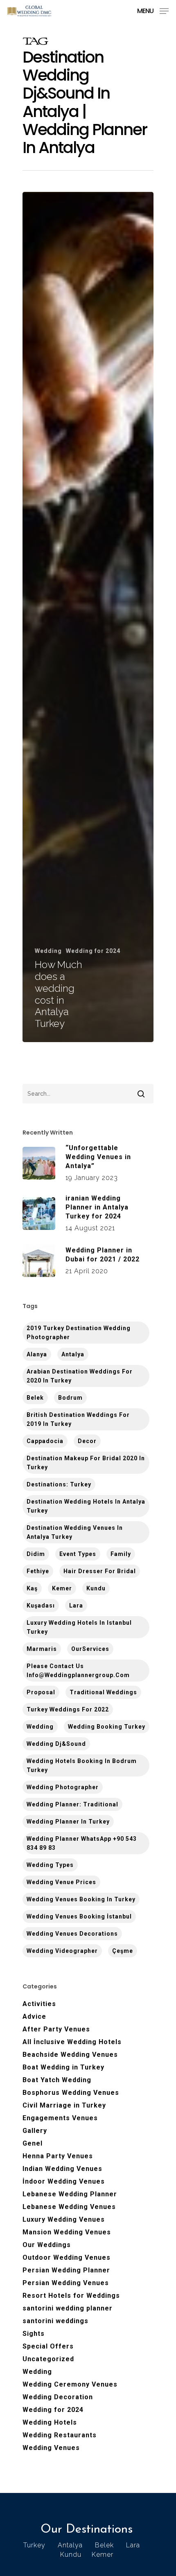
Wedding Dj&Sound (56, 1744)
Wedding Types (50, 1865)
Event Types (78, 1554)
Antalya (73, 1354)
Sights (34, 2334)
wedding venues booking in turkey (81, 1899)
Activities (39, 2004)
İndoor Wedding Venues (64, 2181)
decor (87, 1441)
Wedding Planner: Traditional (72, 1804)
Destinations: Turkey (59, 1484)
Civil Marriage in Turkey (64, 2105)
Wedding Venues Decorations (72, 1934)
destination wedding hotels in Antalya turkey (86, 1506)
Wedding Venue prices (61, 1882)
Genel (33, 2143)
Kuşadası (41, 1605)
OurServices (90, 1649)
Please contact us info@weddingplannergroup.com (78, 1671)
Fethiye (38, 1571)
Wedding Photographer (63, 1787)
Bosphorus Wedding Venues (71, 2093)
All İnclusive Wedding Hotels (72, 2042)
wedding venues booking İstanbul (79, 1916)
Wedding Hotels (50, 2422)
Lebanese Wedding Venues (69, 2207)
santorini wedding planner (68, 2308)
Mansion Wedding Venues (67, 2232)
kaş (32, 1588)
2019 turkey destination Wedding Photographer (79, 1333)
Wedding (48, 951)
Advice (34, 2016)
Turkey (34, 2545)
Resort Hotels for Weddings (71, 2296)
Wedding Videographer (62, 1951)
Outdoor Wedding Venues (67, 2257)
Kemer (62, 1588)
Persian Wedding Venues (66, 2283)
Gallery (35, 2131)
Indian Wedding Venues (62, 2169)
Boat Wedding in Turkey (63, 2067)
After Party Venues (56, 2029)
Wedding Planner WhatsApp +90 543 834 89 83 (82, 1843)
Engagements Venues (60, 2118)
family (121, 1554)
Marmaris (42, 1649)
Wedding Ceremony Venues (70, 2384)
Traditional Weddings (103, 1692)
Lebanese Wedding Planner (70, 2194)
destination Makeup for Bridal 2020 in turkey (86, 1463)
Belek (35, 1398)
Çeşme (123, 1951)
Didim (36, 1554)
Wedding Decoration (58, 2397)
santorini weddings (55, 2321)
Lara (76, 1605)
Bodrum (70, 1398)
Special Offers (48, 2346)
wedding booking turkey (107, 1727)
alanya (37, 1354)
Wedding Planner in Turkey (68, 1822)
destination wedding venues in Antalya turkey (75, 1532)
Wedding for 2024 (93, 951)
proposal (41, 1692)
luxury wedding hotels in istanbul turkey (79, 1627)
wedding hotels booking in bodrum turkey (82, 1765)
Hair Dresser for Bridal (100, 1571)
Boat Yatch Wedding (57, 2080)
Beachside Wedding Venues (70, 2055)
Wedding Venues (51, 2448)
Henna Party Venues (58, 2156)
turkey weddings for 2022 (68, 1709)
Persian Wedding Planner (66, 2270)
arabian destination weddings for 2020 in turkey (80, 1376)
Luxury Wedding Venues (64, 2219)
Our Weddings (47, 2245)
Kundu (96, 1588)
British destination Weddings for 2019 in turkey (78, 1419)
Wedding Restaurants (60, 2435)
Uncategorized (48, 2359)
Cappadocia (45, 1441)
